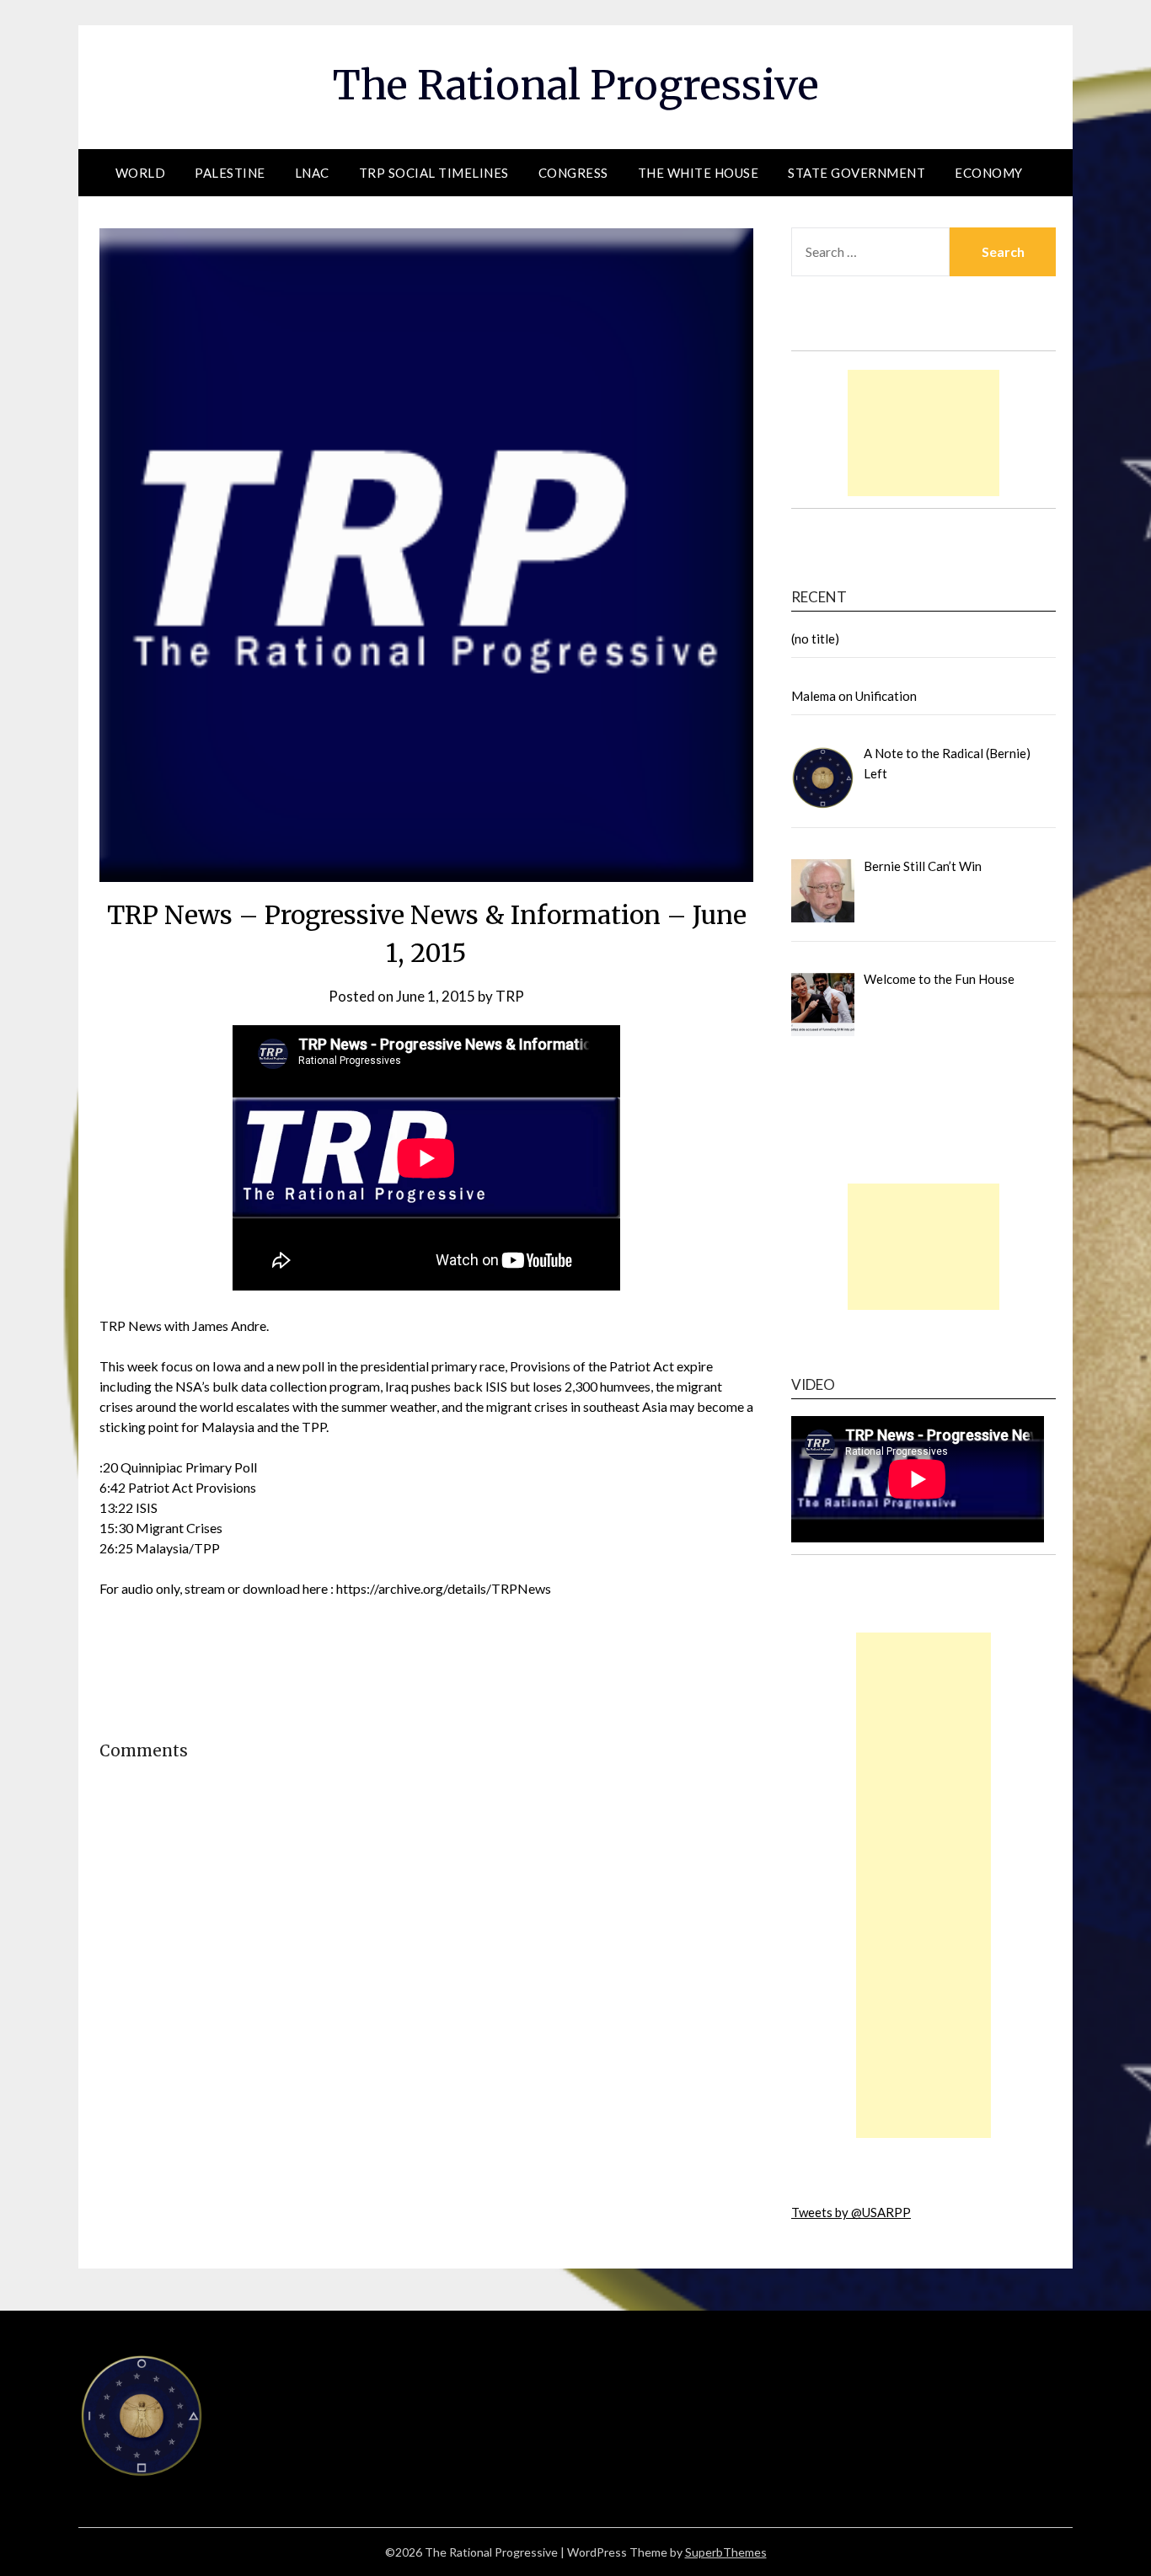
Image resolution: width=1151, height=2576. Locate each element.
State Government (857, 173)
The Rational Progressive (576, 85)
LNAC (312, 173)
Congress (573, 173)
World (141, 173)
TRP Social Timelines (434, 173)
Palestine (230, 173)
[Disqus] (426, 2052)
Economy (989, 173)
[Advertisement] (923, 433)
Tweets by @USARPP (851, 2212)
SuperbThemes (726, 2552)
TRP (510, 996)
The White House (699, 173)
